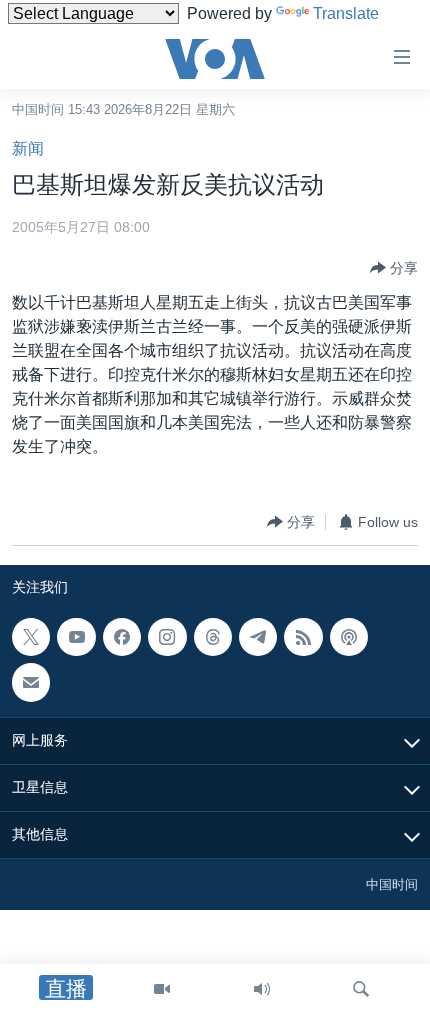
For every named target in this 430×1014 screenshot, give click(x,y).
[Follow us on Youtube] (76, 637)
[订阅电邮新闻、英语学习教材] (31, 683)
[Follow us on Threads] (213, 637)
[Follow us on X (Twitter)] (31, 637)
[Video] (162, 989)
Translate (346, 13)
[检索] (361, 989)
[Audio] (262, 989)
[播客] (349, 637)
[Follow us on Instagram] (167, 637)
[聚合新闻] (303, 637)
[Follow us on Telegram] (258, 637)
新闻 (28, 148)
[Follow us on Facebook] (122, 637)
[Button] (394, 268)
